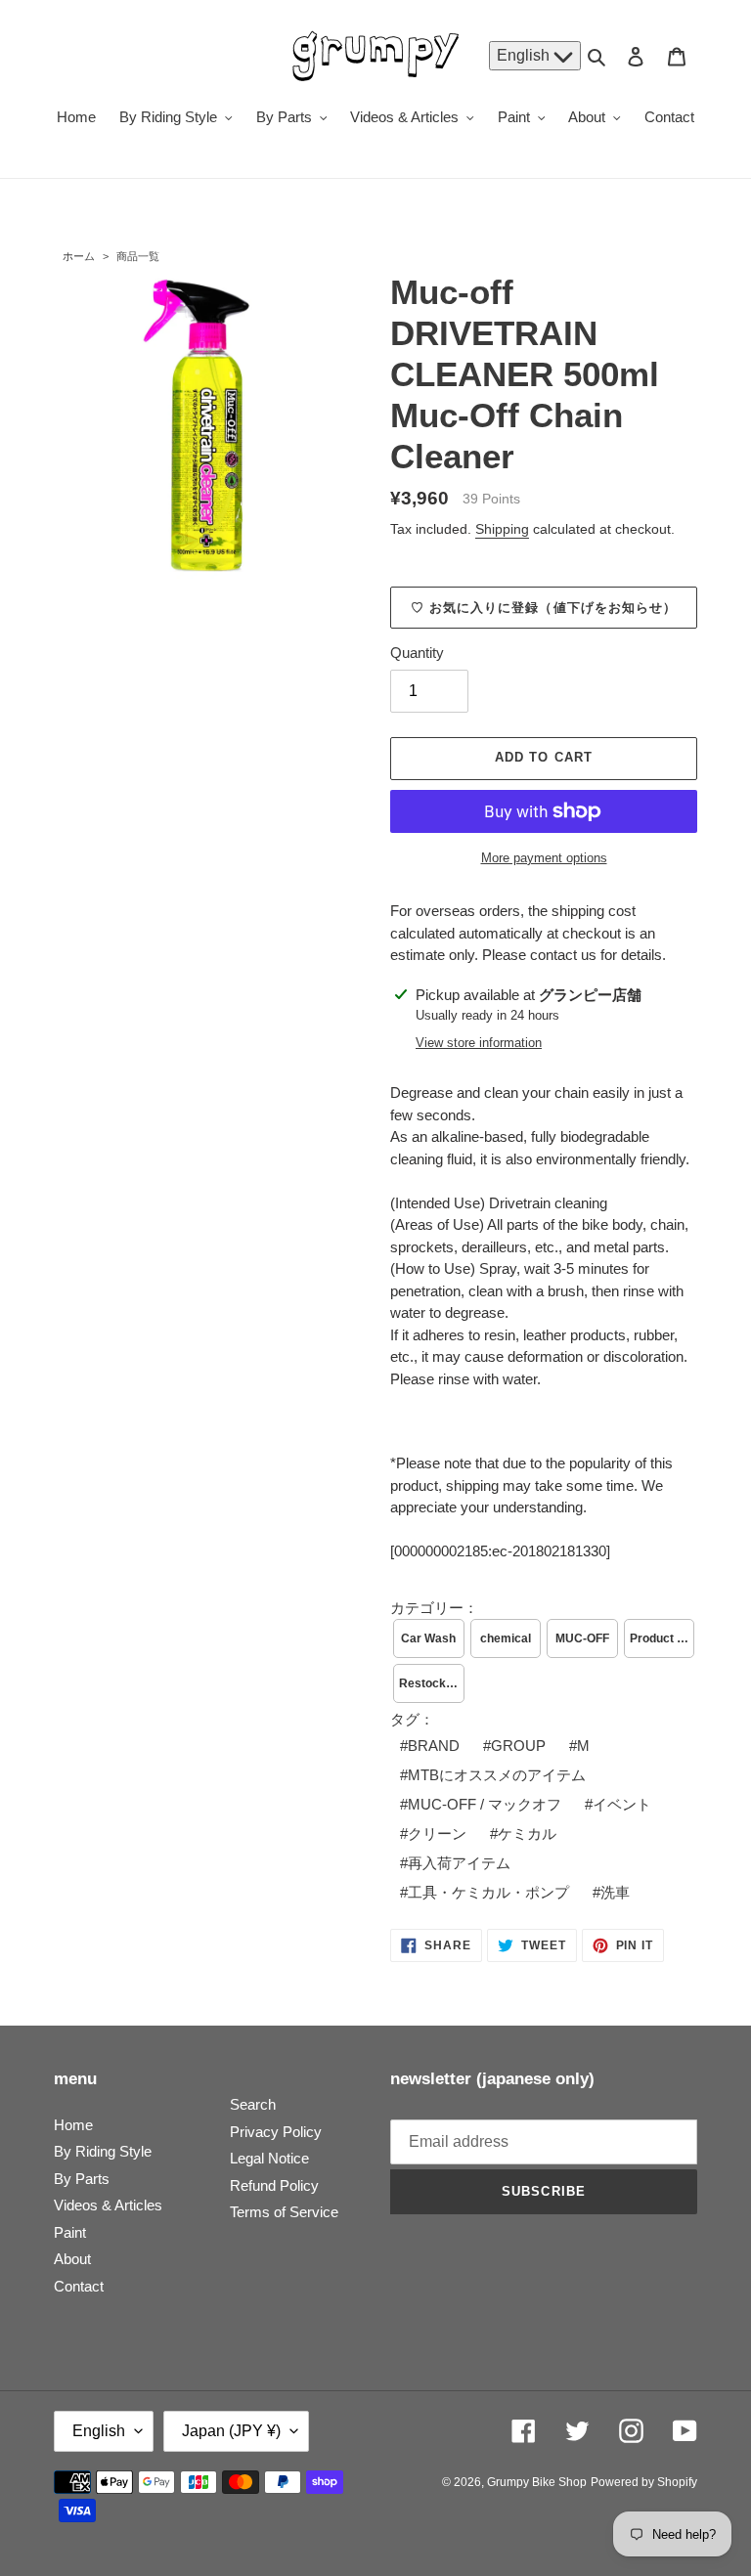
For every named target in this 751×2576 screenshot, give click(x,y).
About (72, 2259)
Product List (663, 1638)
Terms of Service (284, 2212)
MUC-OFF (582, 1638)
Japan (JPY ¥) (231, 2431)
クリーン (437, 1834)
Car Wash (428, 1638)
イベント (622, 1804)
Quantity (417, 653)
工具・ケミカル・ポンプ (488, 1892)
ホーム (79, 256)
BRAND (434, 1746)
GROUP (518, 1746)
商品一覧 (138, 256)
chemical (506, 1638)
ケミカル (527, 1834)
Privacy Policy (276, 2132)
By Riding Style (103, 2151)
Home (73, 2125)
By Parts (82, 2179)
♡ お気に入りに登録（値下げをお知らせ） (544, 608)
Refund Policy (274, 2185)
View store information (479, 1043)
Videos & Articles (108, 2205)
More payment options (544, 858)
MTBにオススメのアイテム (497, 1775)
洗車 (615, 1892)
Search (253, 2104)
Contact (79, 2286)
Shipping (502, 529)
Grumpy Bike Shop (537, 2482)
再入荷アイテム (459, 1863)
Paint (70, 2232)
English (525, 55)
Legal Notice (269, 2158)
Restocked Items (432, 1683)
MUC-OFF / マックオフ (485, 1804)
